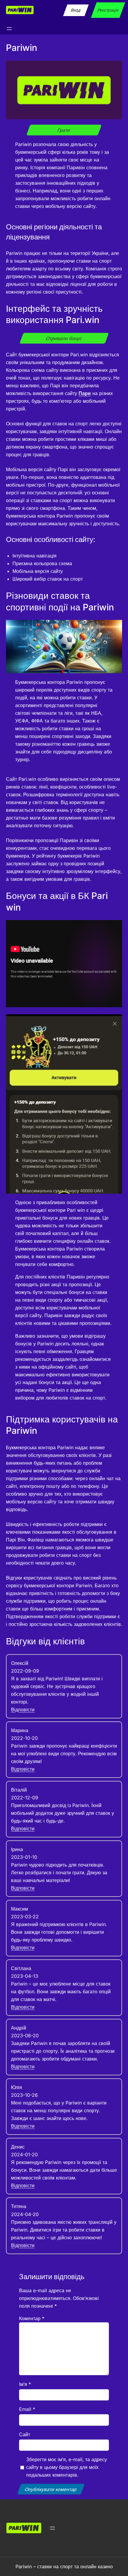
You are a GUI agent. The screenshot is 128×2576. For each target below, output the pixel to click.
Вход (76, 10)
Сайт (25, 2434)
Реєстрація (108, 10)
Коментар (32, 2318)
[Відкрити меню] (9, 29)
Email (27, 2409)
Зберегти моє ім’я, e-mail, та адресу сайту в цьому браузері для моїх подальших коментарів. (67, 2467)
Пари (85, 393)
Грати (64, 130)
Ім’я (25, 2384)
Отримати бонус (64, 338)
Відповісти (23, 1710)
